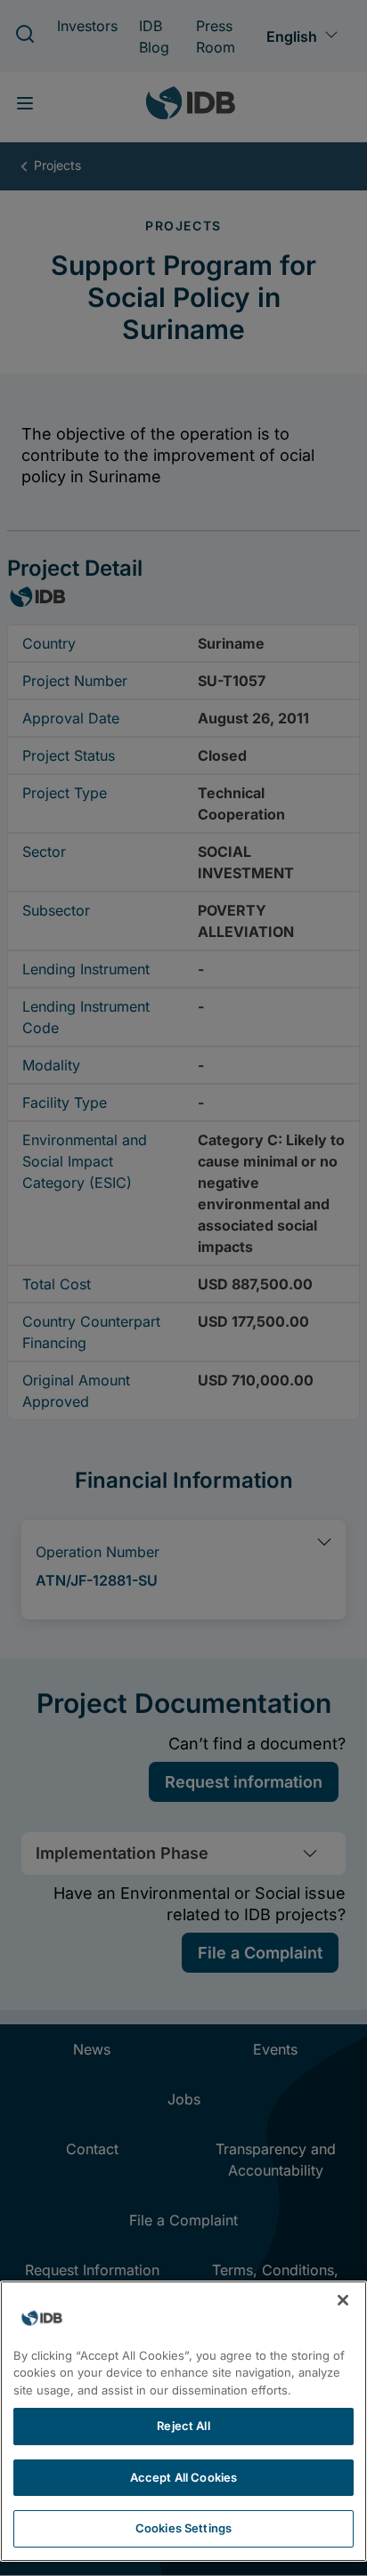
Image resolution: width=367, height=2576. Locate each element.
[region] (183, 2421)
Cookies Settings (183, 2528)
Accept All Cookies (183, 2477)
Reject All (183, 2426)
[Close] (343, 2300)
